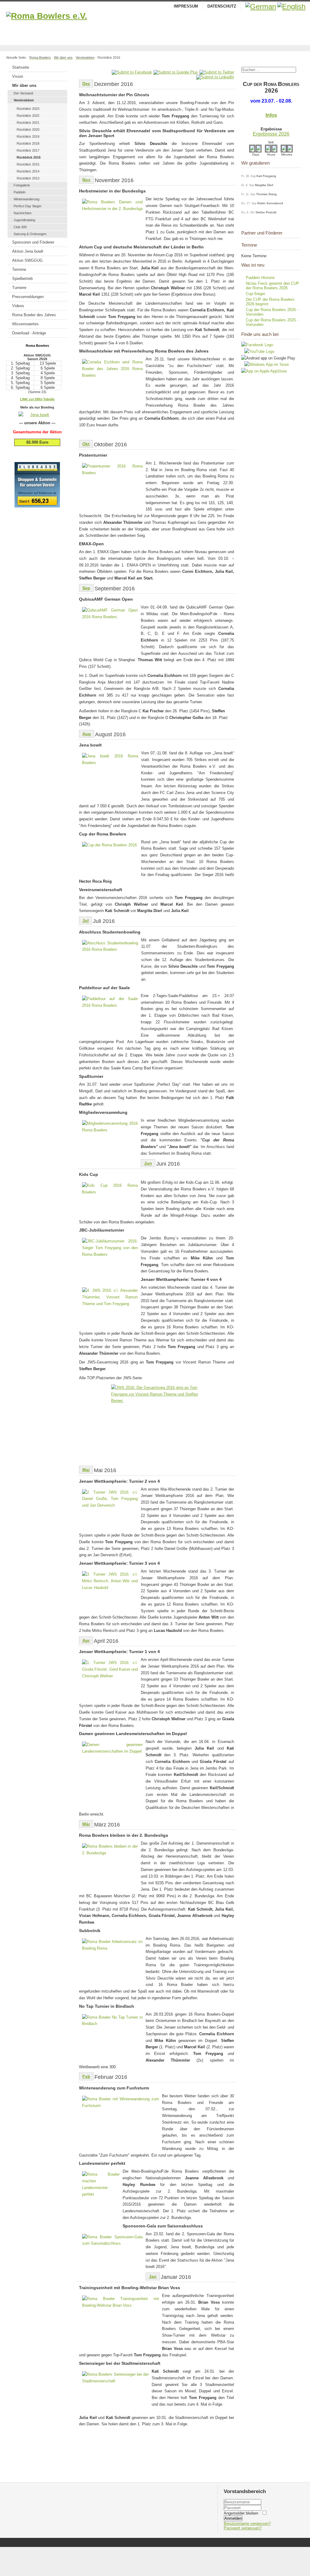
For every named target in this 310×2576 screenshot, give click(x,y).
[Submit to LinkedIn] (215, 77)
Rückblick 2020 (28, 130)
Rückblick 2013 (28, 178)
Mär (86, 1824)
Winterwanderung (26, 199)
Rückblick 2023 (28, 109)
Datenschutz (222, 6)
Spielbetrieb (22, 279)
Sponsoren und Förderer (33, 242)
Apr (86, 1640)
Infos (271, 115)
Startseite (21, 67)
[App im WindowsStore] (265, 364)
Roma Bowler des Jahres (34, 315)
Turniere (19, 288)
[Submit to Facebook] (132, 72)
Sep (86, 588)
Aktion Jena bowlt (28, 251)
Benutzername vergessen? (247, 2523)
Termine (19, 269)
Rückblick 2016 (29, 157)
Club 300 (20, 227)
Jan (153, 2276)
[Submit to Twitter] (217, 72)
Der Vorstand (23, 93)
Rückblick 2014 (28, 171)
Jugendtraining (24, 220)
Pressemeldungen (28, 297)
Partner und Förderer (262, 233)
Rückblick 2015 (28, 164)
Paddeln (20, 192)
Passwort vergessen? (243, 2528)
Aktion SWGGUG (27, 260)
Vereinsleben (24, 100)
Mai (86, 1470)
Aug (87, 734)
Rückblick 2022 (28, 116)
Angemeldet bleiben (241, 2513)
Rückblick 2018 (28, 143)
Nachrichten (23, 213)
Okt (86, 444)
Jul (86, 920)
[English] (291, 7)
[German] (261, 7)
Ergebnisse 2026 (271, 134)
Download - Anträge (29, 333)
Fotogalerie (22, 185)
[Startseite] (155, 27)
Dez (86, 84)
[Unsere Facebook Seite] (257, 345)
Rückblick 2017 (28, 150)
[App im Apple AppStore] (264, 371)
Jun (148, 1163)
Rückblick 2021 (28, 123)
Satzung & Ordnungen (30, 234)
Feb (86, 2076)
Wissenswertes (25, 324)
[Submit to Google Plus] (176, 72)
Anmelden (233, 2518)
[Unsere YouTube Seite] (258, 351)
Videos (18, 306)
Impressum (186, 6)
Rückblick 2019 (28, 136)
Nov (86, 180)
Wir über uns (24, 85)
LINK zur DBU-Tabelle (37, 399)
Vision (18, 76)
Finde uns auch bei (260, 334)
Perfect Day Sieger (28, 206)
